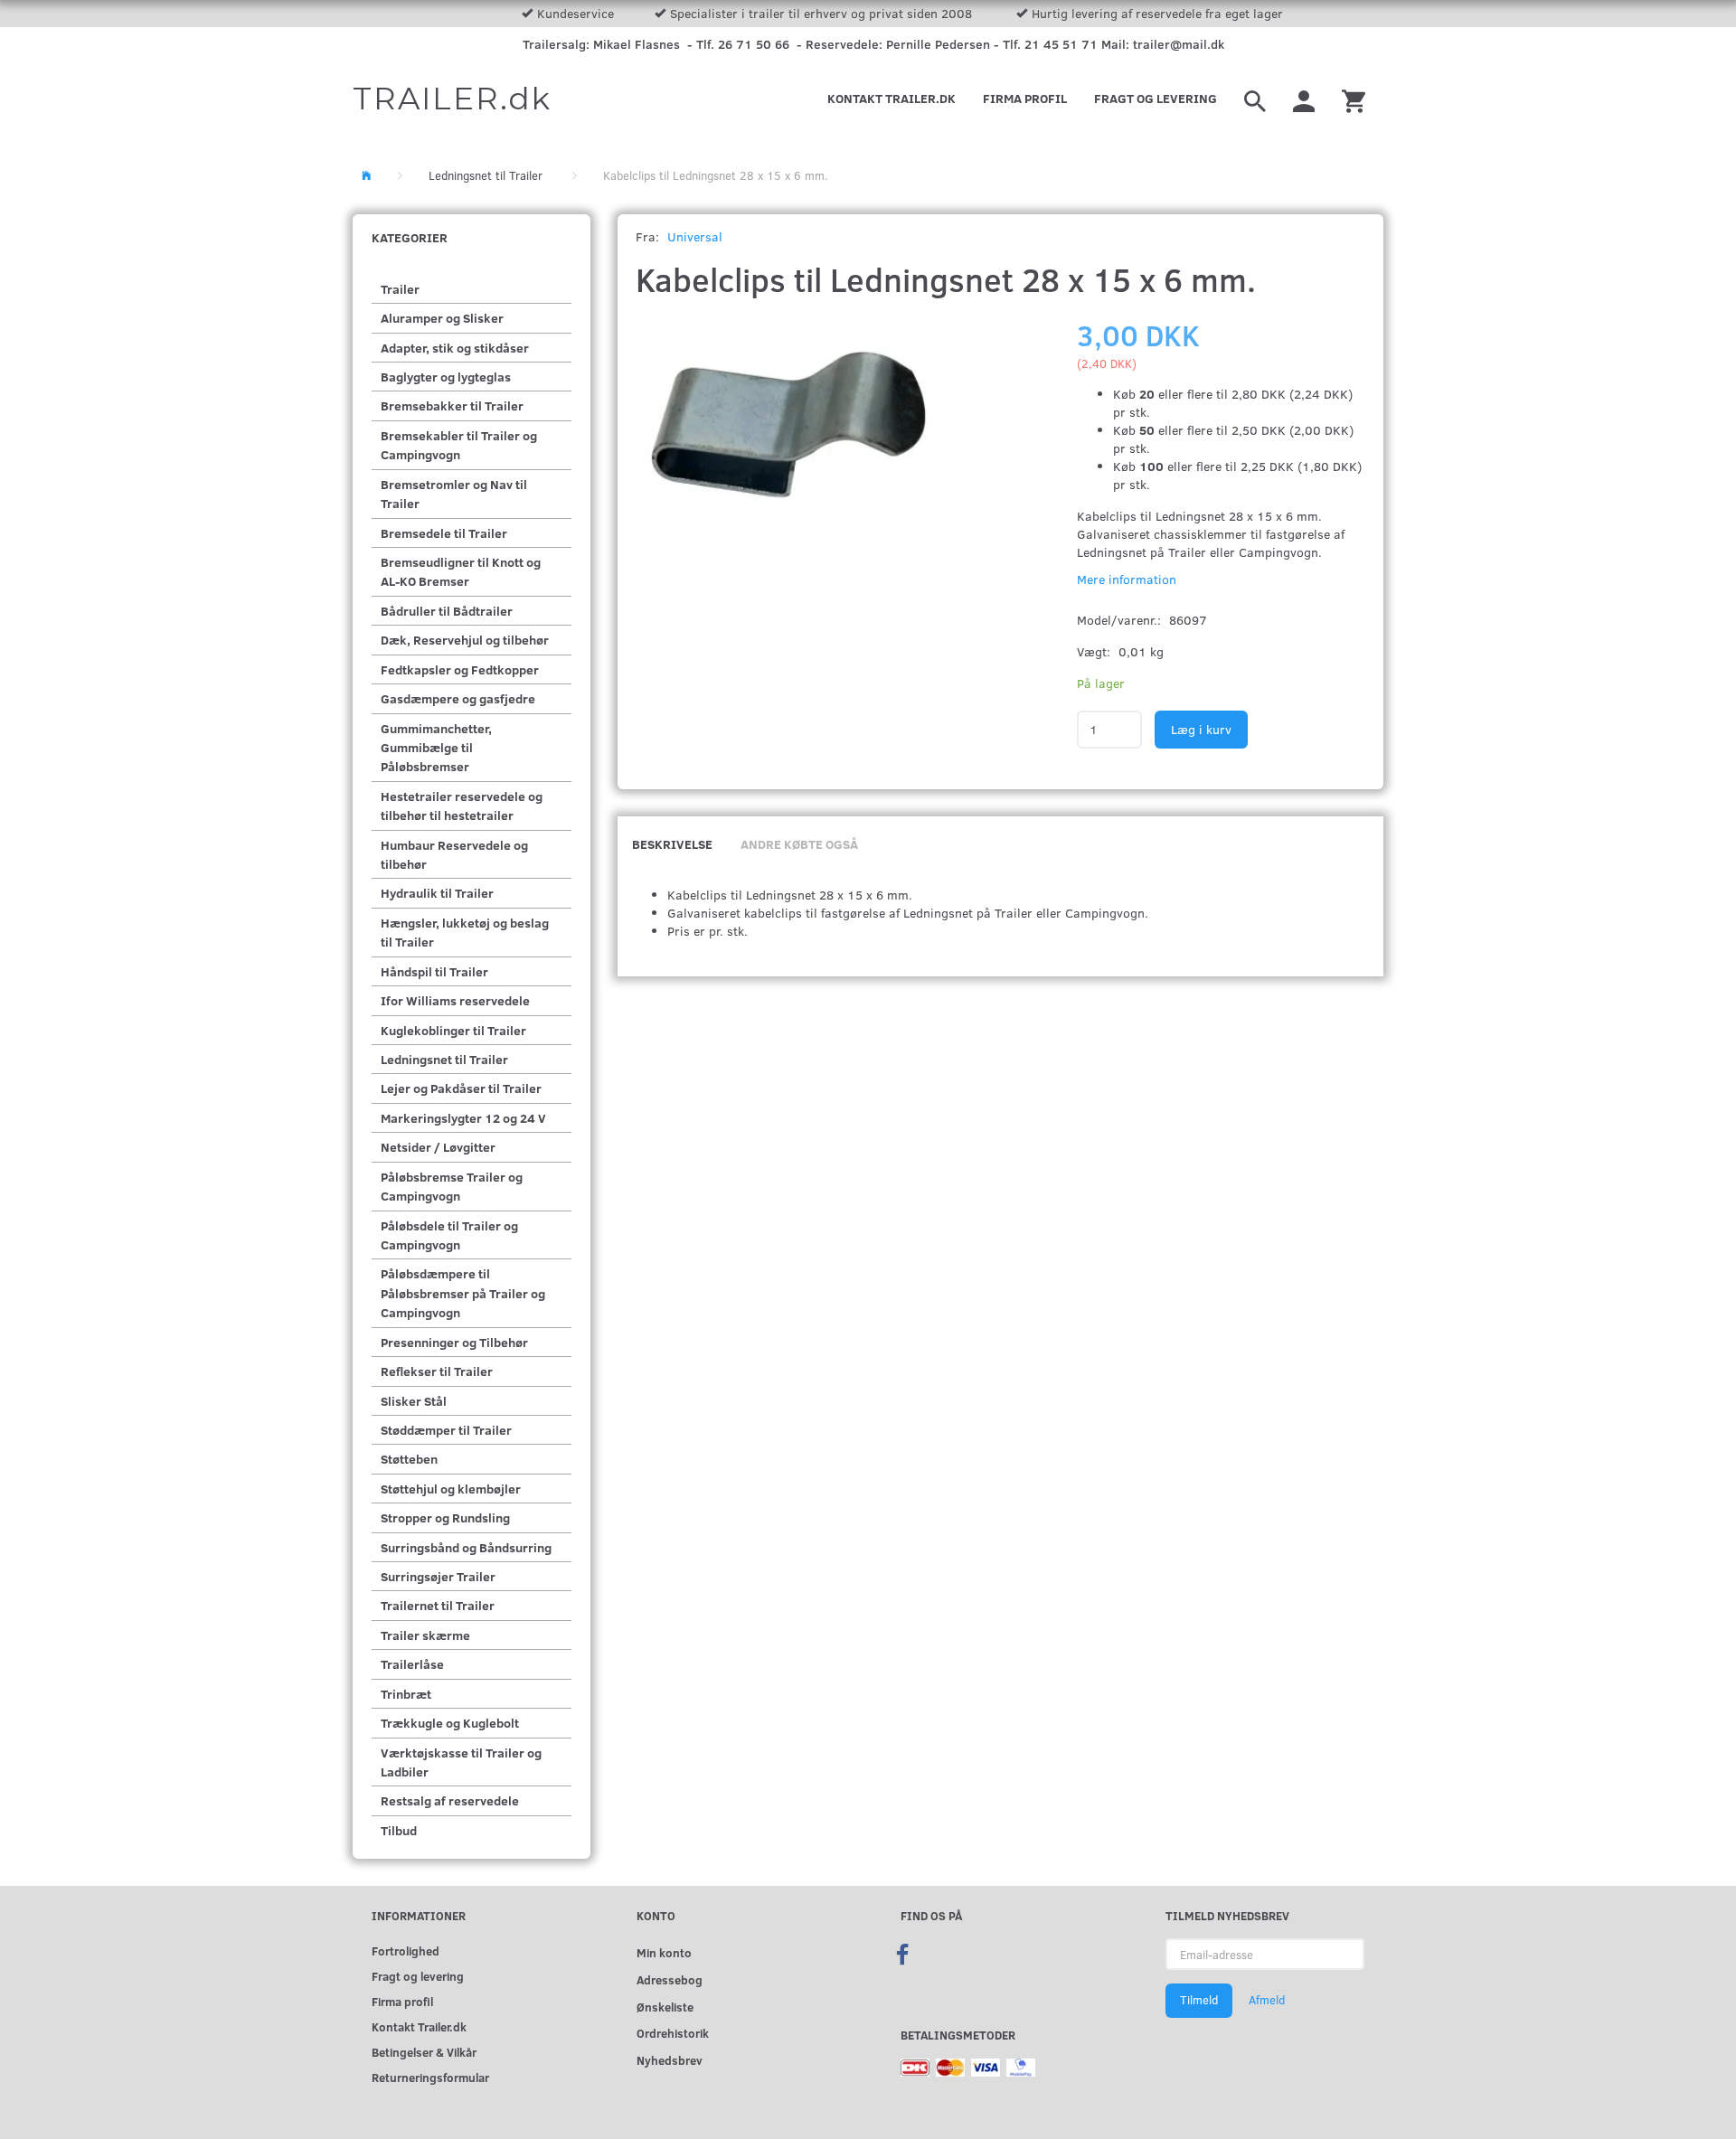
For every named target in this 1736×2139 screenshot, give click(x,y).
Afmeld (1267, 2000)
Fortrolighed (406, 1951)
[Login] (1304, 99)
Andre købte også (799, 844)
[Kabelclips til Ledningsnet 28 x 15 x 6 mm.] (789, 429)
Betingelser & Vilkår (424, 2052)
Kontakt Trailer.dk (892, 98)
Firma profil (1025, 98)
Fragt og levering (1156, 98)
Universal (695, 236)
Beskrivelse (672, 844)
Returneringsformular (430, 2077)
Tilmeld (1199, 2000)
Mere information (1127, 579)
